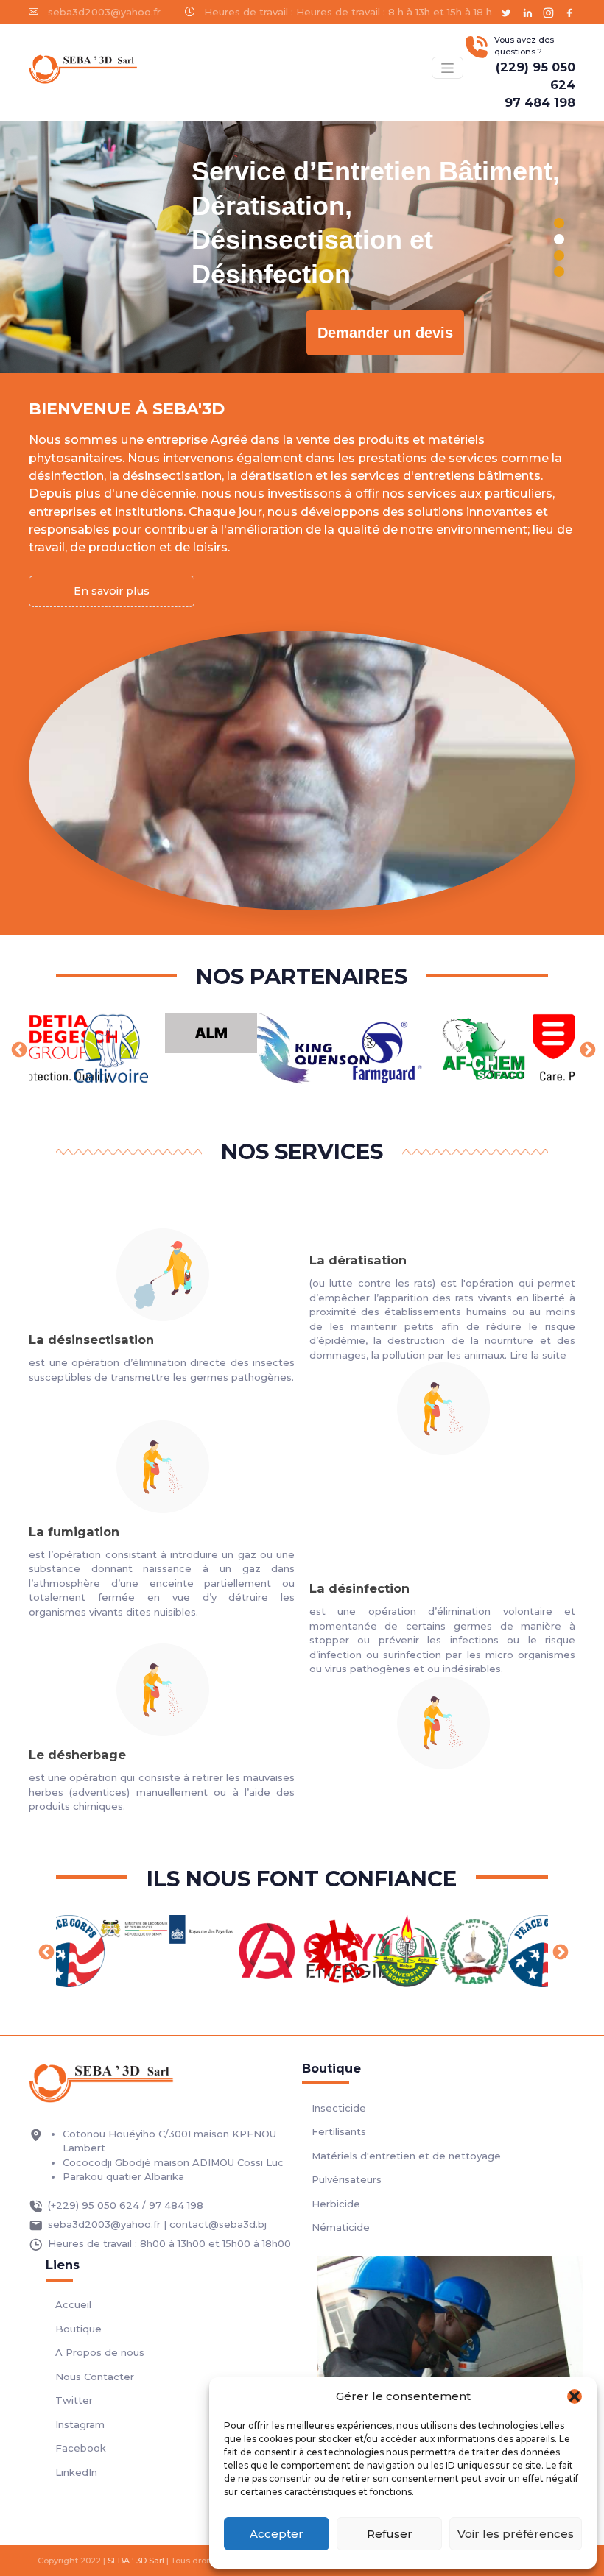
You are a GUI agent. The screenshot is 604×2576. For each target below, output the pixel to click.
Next (586, 1049)
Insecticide (339, 2108)
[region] (302, 247)
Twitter (74, 2400)
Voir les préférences (516, 2534)
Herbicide (336, 2204)
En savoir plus (112, 591)
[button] (575, 2396)
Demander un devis (385, 333)
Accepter (277, 2534)
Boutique (78, 2329)
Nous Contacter (95, 2377)
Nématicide (341, 2227)
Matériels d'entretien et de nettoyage (406, 2156)
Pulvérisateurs (347, 2179)
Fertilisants (339, 2131)
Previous (18, 1049)
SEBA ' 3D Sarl (136, 2561)
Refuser (390, 2534)
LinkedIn (76, 2472)
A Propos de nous (100, 2352)
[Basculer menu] (447, 67)
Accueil (73, 2304)
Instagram (80, 2424)
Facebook (81, 2448)
